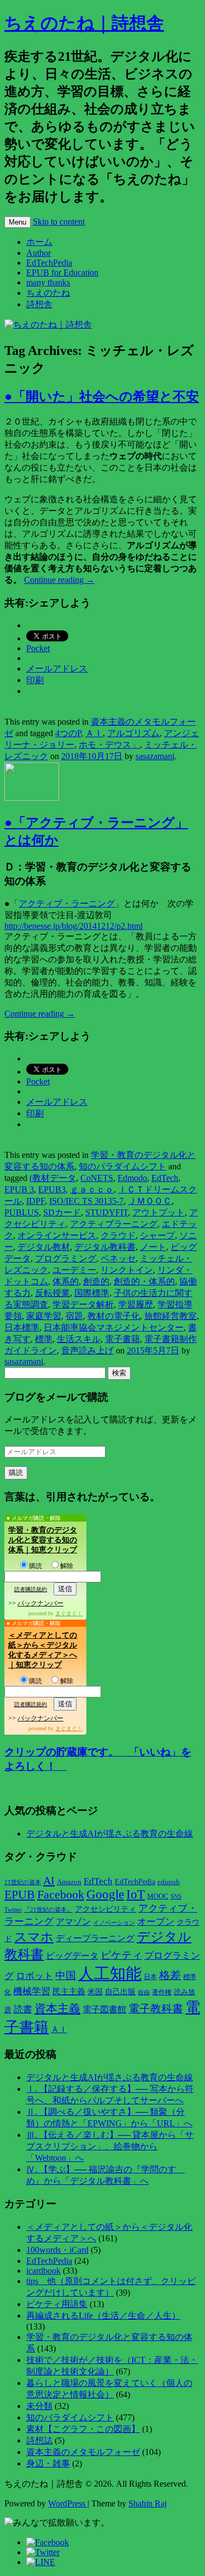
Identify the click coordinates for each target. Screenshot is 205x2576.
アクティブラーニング (114, 1224)
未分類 (39, 2406)
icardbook (43, 2271)
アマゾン (73, 1922)
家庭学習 (44, 1316)
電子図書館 (104, 2009)
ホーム (39, 242)
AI (49, 1880)
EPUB (20, 1894)
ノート (153, 1247)
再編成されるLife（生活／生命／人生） (103, 2316)
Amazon (69, 1882)
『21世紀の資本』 (48, 1909)
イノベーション (114, 1923)
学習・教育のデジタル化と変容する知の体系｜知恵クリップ (43, 1540)
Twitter (13, 1909)
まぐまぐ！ (69, 1613)
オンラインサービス (57, 1235)
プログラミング (66, 1258)
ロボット (34, 1976)
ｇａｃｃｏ (92, 1189)
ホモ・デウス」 (109, 745)
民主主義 (69, 1992)
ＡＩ (94, 733)
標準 (44, 1339)
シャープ (157, 1235)
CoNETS (97, 1178)
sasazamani (155, 756)
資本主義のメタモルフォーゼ (83, 2452)
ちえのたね (48, 293)
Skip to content (59, 222)
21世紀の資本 (23, 1882)
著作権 (162, 1992)
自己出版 (120, 1992)
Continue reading (59, 580)
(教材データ (53, 1178)
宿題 (74, 1316)
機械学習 (32, 1991)
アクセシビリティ (106, 1909)
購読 (36, 1566)
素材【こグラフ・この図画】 (83, 2429)
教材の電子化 (114, 1316)
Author (39, 253)
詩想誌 (39, 2440)
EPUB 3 (19, 1189)
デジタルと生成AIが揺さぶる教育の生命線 (110, 1834)
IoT (136, 1894)
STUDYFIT (107, 1212)
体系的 (66, 1281)
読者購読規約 (31, 1589)
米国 (95, 1992)
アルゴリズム (133, 733)
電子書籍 (122, 1339)
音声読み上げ (87, 1350)
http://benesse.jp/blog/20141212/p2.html (74, 926)
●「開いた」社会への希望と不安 (102, 397)
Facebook (61, 1895)
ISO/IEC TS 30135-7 (86, 1201)
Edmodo (132, 1178)
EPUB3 (52, 1189)
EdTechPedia (49, 263)
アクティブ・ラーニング (67, 903)
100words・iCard (57, 2250)
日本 (150, 1977)
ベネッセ (118, 1258)
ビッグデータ (72, 1956)
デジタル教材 (44, 1247)
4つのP (68, 733)
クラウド (118, 1235)
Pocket (38, 648)
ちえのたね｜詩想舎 (84, 23)
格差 (170, 1975)
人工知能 (110, 1973)
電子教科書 (156, 2009)
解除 (67, 1566)
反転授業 (52, 1293)
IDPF (36, 1201)
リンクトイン (127, 1270)
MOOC (158, 1896)
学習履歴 (136, 1304)
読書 (23, 2009)
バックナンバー (40, 1603)
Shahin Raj (148, 2503)
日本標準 (22, 1327)
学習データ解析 (83, 1304)
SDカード (62, 1212)
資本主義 (57, 2009)
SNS (176, 1896)
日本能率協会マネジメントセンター (114, 1327)
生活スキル (79, 1339)
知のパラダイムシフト (122, 1166)
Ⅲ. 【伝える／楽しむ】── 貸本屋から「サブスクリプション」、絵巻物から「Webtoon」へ (110, 2146)
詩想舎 (39, 304)
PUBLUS (22, 1212)
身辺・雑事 (48, 2463)
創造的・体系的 (144, 1281)
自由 (144, 1992)
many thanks (48, 282)
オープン (156, 1922)
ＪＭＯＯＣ (150, 1201)
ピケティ (121, 1955)
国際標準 (92, 1293)
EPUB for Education (62, 272)
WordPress (68, 2503)
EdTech (165, 1178)
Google (105, 1894)
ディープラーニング (95, 1938)
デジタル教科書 (105, 1247)
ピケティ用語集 (57, 2304)
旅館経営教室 (171, 1316)
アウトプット (159, 1212)
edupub (169, 1882)
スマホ (34, 1937)
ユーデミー (74, 1270)
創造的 (96, 1281)
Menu (17, 222)
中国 (66, 1975)
